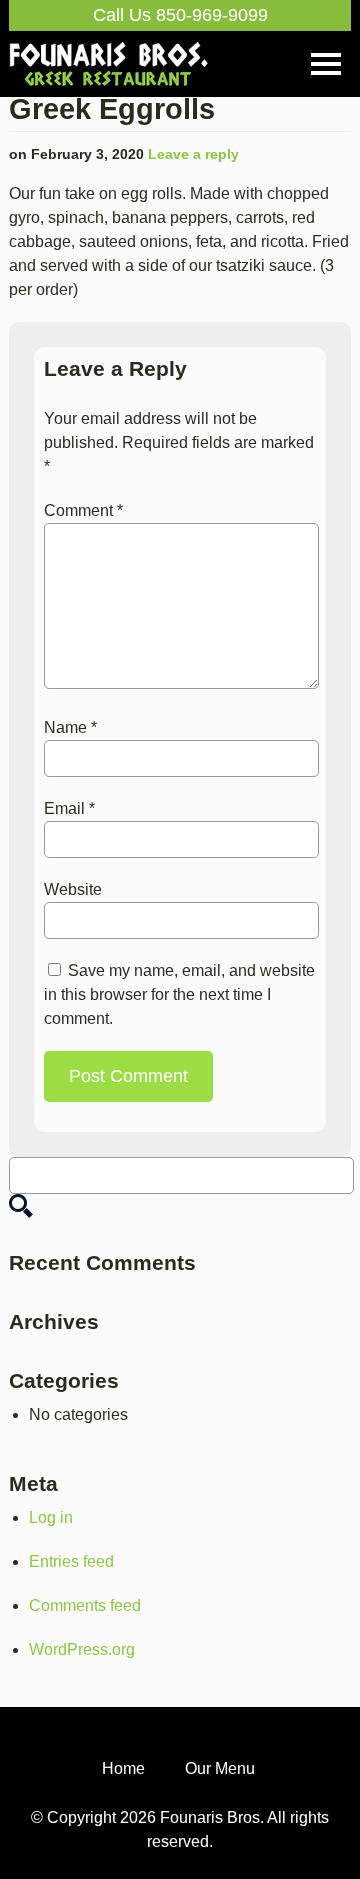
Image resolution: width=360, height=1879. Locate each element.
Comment (83, 510)
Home (123, 1768)
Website (73, 889)
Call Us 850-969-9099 (180, 15)
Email (69, 808)
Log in (51, 1517)
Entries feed (71, 1561)
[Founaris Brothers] (109, 51)
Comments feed (85, 1605)
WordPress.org (82, 1649)
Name (70, 727)
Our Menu (220, 1768)
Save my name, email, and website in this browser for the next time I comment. (179, 994)
